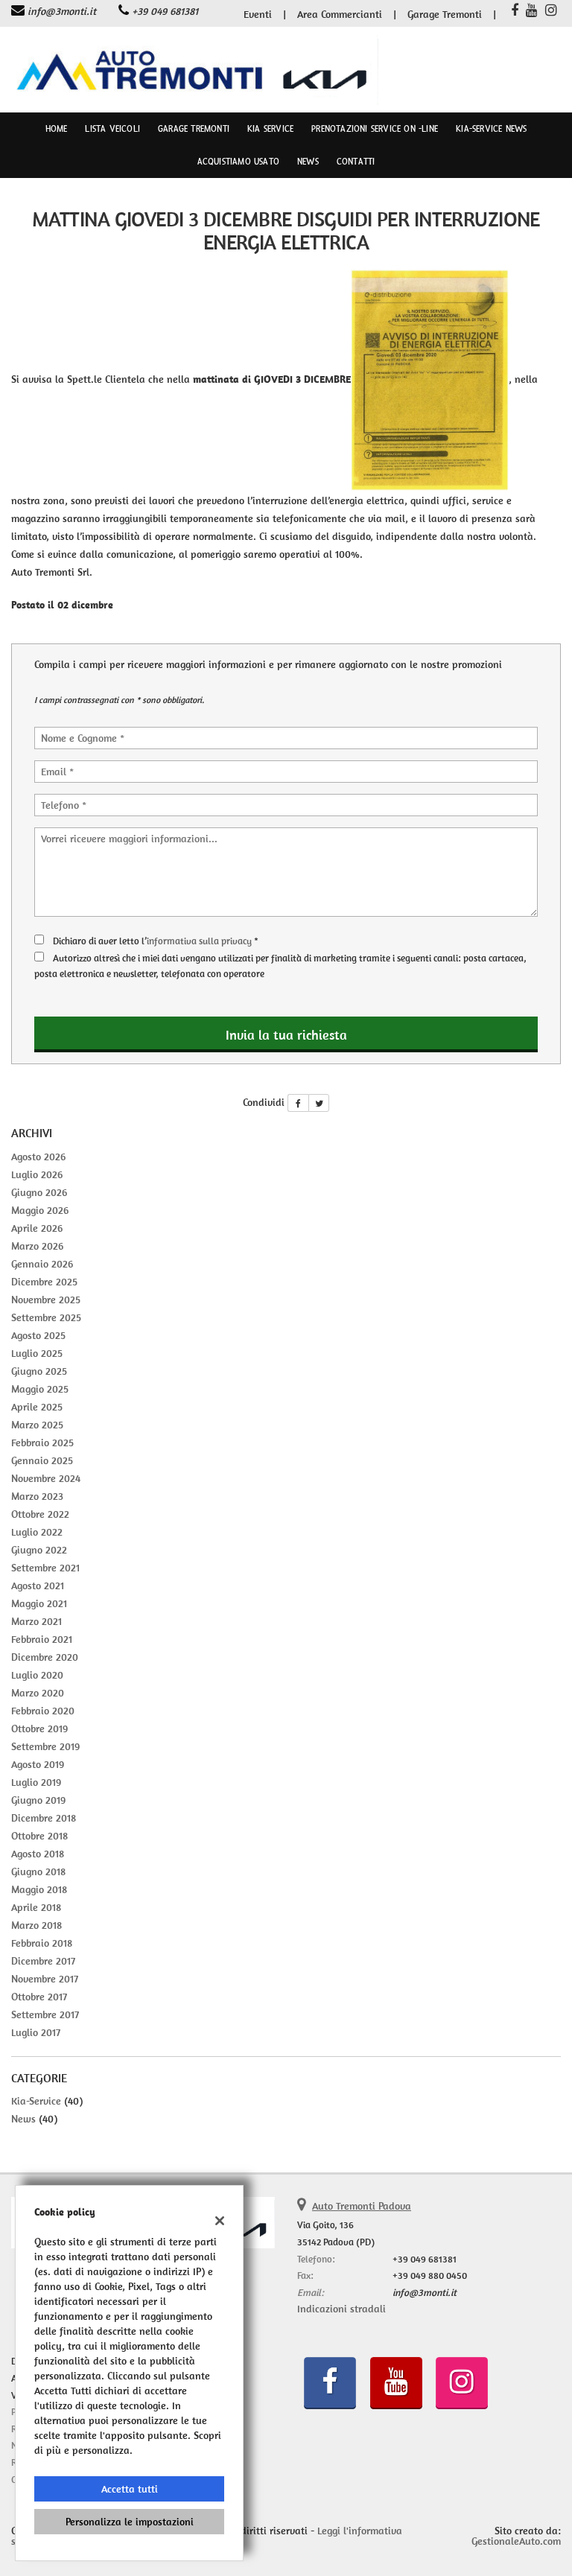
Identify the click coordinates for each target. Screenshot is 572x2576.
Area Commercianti (340, 14)
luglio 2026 (37, 1174)
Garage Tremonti (445, 14)
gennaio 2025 (42, 1460)
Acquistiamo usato (238, 162)
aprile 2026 (37, 1228)
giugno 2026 (39, 1192)
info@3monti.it (62, 11)
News (308, 162)
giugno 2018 (38, 1871)
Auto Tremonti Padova (362, 2206)
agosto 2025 (38, 1335)
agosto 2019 (38, 1764)
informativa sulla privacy (199, 941)
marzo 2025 (37, 1425)
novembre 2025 (46, 1300)
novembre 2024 (46, 1478)
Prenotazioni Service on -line (375, 129)
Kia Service (270, 129)
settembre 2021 (45, 1568)
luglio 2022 (37, 1532)
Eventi (258, 14)
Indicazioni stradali (341, 2309)
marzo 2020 (38, 1693)
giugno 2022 (39, 1550)
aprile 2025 (37, 1407)
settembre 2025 (46, 1317)
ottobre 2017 (39, 1997)
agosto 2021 (38, 1586)
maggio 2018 (39, 1889)
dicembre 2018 (44, 1818)
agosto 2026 (38, 1157)
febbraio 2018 (42, 1943)
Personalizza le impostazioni (130, 2522)
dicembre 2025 (44, 1282)
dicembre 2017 (43, 1961)
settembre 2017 (45, 2014)
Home (57, 129)
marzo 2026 (37, 1246)
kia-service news (491, 129)
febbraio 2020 (43, 1711)
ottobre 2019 (39, 1729)
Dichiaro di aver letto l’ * (156, 941)
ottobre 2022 (40, 1514)
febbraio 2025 (42, 1443)
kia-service (36, 2101)
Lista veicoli (112, 129)
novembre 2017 (45, 1979)
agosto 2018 (38, 1854)
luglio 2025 (37, 1353)
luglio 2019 (36, 1782)
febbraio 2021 (42, 1639)
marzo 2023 (37, 1496)
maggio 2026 (40, 1210)
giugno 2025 (39, 1371)
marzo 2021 (36, 1621)
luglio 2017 (36, 2032)
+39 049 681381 (165, 11)
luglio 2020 (37, 1675)
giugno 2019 (38, 1800)
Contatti (356, 162)
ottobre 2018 (39, 1836)
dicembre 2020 (45, 1657)
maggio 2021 (39, 1603)
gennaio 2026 (42, 1264)
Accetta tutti (130, 2489)
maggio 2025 (40, 1389)
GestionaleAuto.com (516, 2541)
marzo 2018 (36, 1925)
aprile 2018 (36, 1907)
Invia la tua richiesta (286, 1035)
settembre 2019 (45, 1746)
